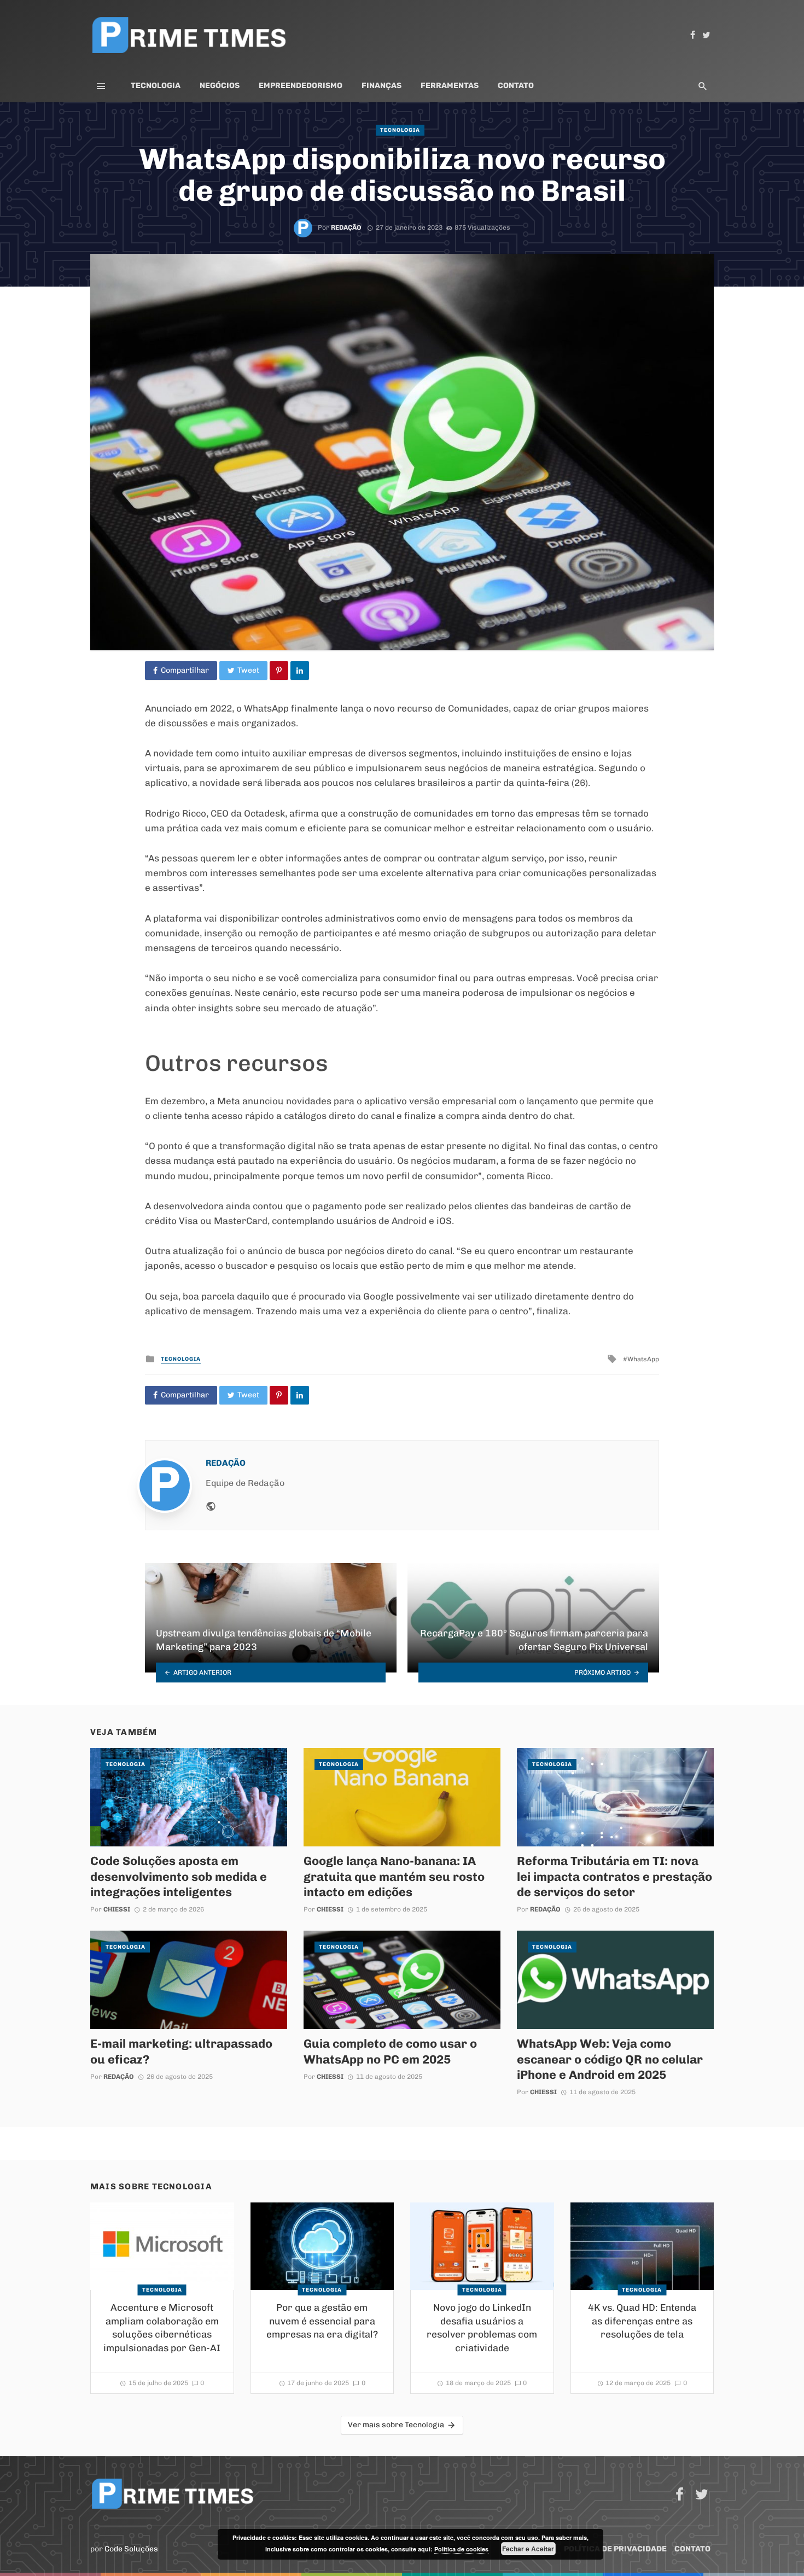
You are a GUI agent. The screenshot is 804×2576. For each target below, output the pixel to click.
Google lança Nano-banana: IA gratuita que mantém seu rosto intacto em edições (394, 1876)
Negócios (220, 86)
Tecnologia (156, 86)
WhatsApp (643, 1359)
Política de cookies (461, 2549)
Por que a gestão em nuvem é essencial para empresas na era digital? (322, 2321)
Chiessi (117, 1909)
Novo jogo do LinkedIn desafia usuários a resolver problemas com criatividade (482, 2328)
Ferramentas (450, 86)
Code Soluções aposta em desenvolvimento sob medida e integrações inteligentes (179, 1876)
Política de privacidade (615, 2549)
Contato (516, 86)
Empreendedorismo (301, 86)
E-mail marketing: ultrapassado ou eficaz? (181, 2051)
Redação (346, 228)
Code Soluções (131, 2549)
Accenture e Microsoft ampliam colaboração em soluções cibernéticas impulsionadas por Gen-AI (162, 2328)
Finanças (381, 86)
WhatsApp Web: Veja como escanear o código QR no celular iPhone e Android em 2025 (610, 2059)
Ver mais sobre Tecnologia (396, 2425)
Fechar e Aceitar (528, 2549)
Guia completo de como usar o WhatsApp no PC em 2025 (390, 2051)
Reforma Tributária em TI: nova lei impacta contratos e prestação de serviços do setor (614, 1876)
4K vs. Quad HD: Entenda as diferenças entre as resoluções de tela (642, 2321)
